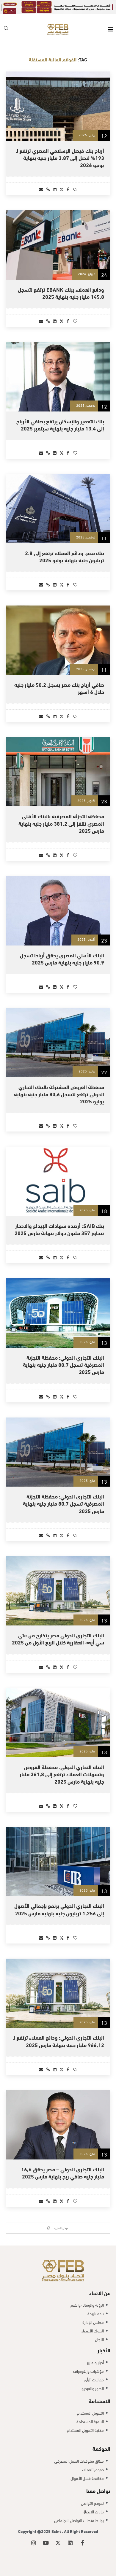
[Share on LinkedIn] (55, 181)
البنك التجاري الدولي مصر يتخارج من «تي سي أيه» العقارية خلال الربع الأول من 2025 (58, 1631)
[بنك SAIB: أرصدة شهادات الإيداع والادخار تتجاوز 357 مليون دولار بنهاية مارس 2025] (58, 1173)
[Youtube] (46, 2535)
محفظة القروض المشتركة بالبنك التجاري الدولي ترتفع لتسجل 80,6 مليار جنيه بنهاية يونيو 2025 (59, 1086)
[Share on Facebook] (68, 181)
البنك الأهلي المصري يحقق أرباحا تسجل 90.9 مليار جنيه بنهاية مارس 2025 (62, 950)
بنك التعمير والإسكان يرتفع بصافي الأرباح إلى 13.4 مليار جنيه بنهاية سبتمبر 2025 (60, 416)
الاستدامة (99, 2393)
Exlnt (57, 2523)
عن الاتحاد (100, 2285)
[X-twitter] (58, 2535)
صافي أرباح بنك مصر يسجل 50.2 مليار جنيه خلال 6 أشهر (59, 680)
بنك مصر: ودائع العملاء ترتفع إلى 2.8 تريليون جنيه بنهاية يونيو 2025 (65, 548)
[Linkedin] (70, 2535)
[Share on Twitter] (62, 181)
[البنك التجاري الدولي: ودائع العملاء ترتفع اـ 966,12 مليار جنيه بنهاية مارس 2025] (58, 1985)
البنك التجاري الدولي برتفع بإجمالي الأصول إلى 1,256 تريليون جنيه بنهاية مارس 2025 (59, 1901)
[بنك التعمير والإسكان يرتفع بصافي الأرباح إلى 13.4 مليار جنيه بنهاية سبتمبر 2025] (58, 369)
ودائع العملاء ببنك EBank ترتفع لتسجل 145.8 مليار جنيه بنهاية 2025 (61, 285)
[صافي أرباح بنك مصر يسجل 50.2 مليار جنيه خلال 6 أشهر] (58, 632)
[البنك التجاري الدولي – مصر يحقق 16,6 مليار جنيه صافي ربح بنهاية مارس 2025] (58, 2117)
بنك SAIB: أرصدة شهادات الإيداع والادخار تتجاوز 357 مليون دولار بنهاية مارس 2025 (59, 1221)
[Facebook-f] (82, 2535)
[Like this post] (75, 181)
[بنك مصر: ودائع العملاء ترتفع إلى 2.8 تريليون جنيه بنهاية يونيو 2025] (58, 501)
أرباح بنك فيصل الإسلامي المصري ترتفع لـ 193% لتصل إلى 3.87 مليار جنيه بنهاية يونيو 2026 (60, 150)
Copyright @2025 (35, 2523)
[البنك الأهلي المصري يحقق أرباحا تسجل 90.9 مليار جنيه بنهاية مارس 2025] (58, 903)
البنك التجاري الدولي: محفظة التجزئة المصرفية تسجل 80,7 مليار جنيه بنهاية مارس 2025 (64, 1357)
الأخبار (104, 2342)
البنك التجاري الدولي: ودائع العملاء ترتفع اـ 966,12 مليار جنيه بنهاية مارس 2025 (59, 2033)
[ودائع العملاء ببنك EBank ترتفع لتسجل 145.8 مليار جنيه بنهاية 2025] (58, 237)
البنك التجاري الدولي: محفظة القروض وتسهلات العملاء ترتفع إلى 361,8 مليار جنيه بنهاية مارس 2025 (62, 1766)
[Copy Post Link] (48, 181)
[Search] (6, 22)
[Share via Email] (41, 181)
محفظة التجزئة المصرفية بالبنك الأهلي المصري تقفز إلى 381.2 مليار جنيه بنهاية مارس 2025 (61, 815)
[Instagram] (34, 2535)
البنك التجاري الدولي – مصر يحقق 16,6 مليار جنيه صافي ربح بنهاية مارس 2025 (63, 2165)
